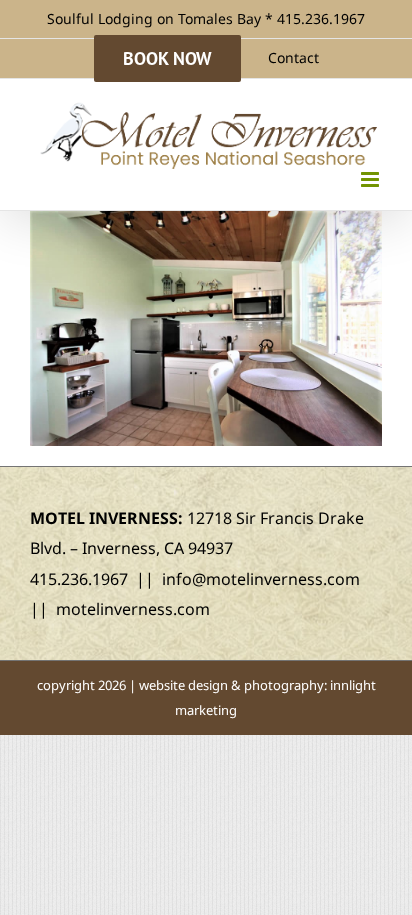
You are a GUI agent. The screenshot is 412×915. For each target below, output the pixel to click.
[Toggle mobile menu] (371, 179)
